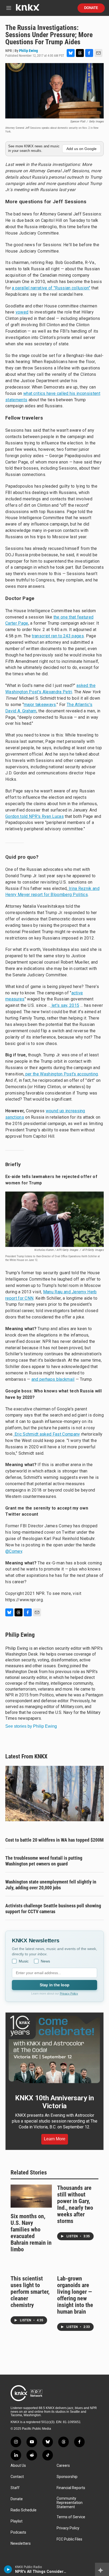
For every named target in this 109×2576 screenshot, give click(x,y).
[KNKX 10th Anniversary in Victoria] (54, 2049)
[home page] (28, 9)
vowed (22, 312)
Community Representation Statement (70, 2503)
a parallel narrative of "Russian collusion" (51, 288)
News (45, 1961)
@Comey (14, 1551)
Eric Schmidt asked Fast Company (47, 1434)
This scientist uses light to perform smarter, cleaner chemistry (30, 2292)
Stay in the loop (54, 1985)
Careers (63, 2466)
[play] (8, 2569)
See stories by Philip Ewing (31, 1726)
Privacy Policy (69, 1993)
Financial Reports (71, 2488)
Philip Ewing (28, 51)
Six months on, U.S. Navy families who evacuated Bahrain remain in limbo (31, 2233)
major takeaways (40, 705)
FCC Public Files (69, 2539)
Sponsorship (67, 2477)
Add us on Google (81, 149)
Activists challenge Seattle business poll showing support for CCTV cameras (53, 1909)
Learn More (55, 2139)
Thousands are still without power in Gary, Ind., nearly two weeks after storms (75, 2204)
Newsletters (21, 2544)
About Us (18, 2466)
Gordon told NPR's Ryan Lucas (35, 816)
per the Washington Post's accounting (61, 1074)
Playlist (17, 2521)
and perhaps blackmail (53, 1379)
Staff (15, 2488)
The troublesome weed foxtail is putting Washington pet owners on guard (44, 1861)
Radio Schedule (24, 2510)
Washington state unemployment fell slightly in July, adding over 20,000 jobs (51, 1885)
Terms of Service (71, 2517)
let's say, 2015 (65, 1005)
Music (24, 1961)
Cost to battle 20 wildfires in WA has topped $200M (54, 1840)
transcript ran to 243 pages (58, 636)
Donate (91, 8)
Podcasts (18, 2532)
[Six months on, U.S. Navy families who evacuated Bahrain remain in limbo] (31, 2196)
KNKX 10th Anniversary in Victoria (54, 2102)
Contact (17, 2477)
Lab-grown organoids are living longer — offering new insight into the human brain (75, 2295)
